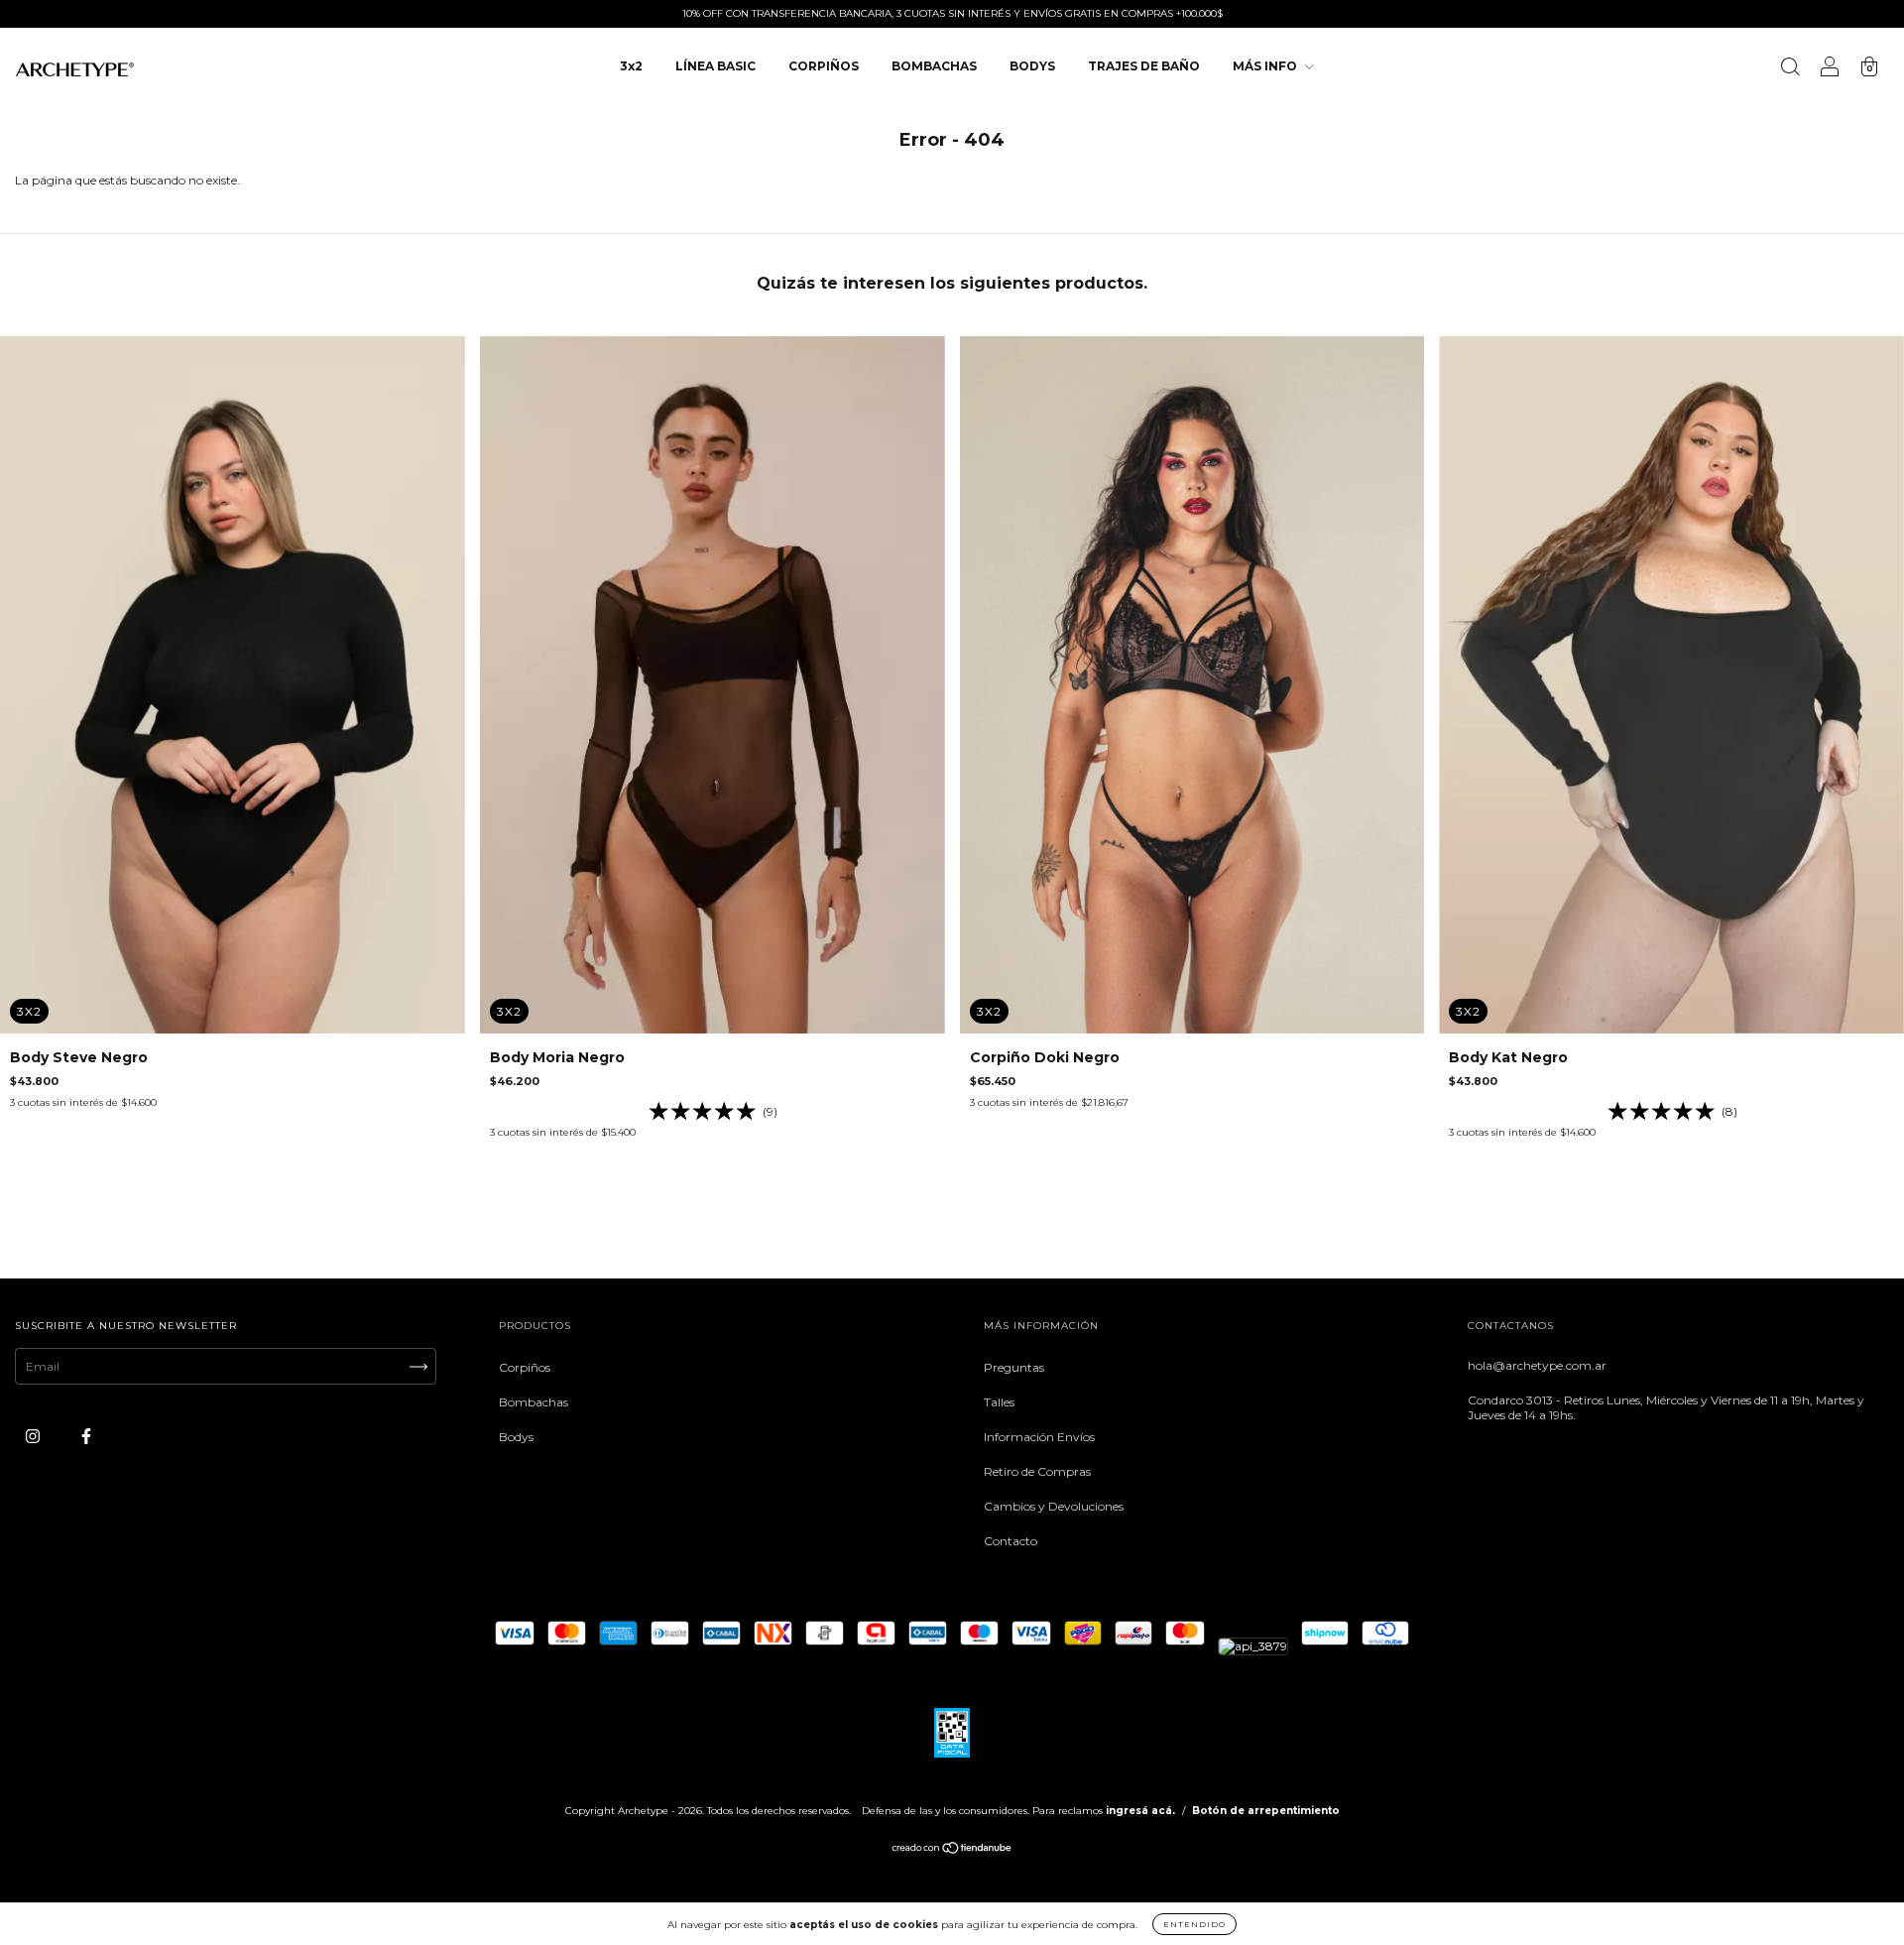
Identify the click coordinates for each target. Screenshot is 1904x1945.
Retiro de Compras (1037, 1471)
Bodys (516, 1437)
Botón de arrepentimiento (1266, 1811)
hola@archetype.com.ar (1537, 1365)
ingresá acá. (1140, 1811)
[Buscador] (1790, 69)
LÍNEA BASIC (715, 66)
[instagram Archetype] (34, 1437)
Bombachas (534, 1402)
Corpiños (525, 1367)
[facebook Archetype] (86, 1437)
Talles (999, 1402)
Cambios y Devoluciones (1054, 1506)
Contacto (1011, 1541)
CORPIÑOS (824, 66)
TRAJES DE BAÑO (1144, 66)
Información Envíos (1039, 1437)
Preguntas (1014, 1367)
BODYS (1032, 66)
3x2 (631, 66)
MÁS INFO (1266, 66)
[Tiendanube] (952, 1850)
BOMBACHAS (934, 66)
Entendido (1194, 1924)
